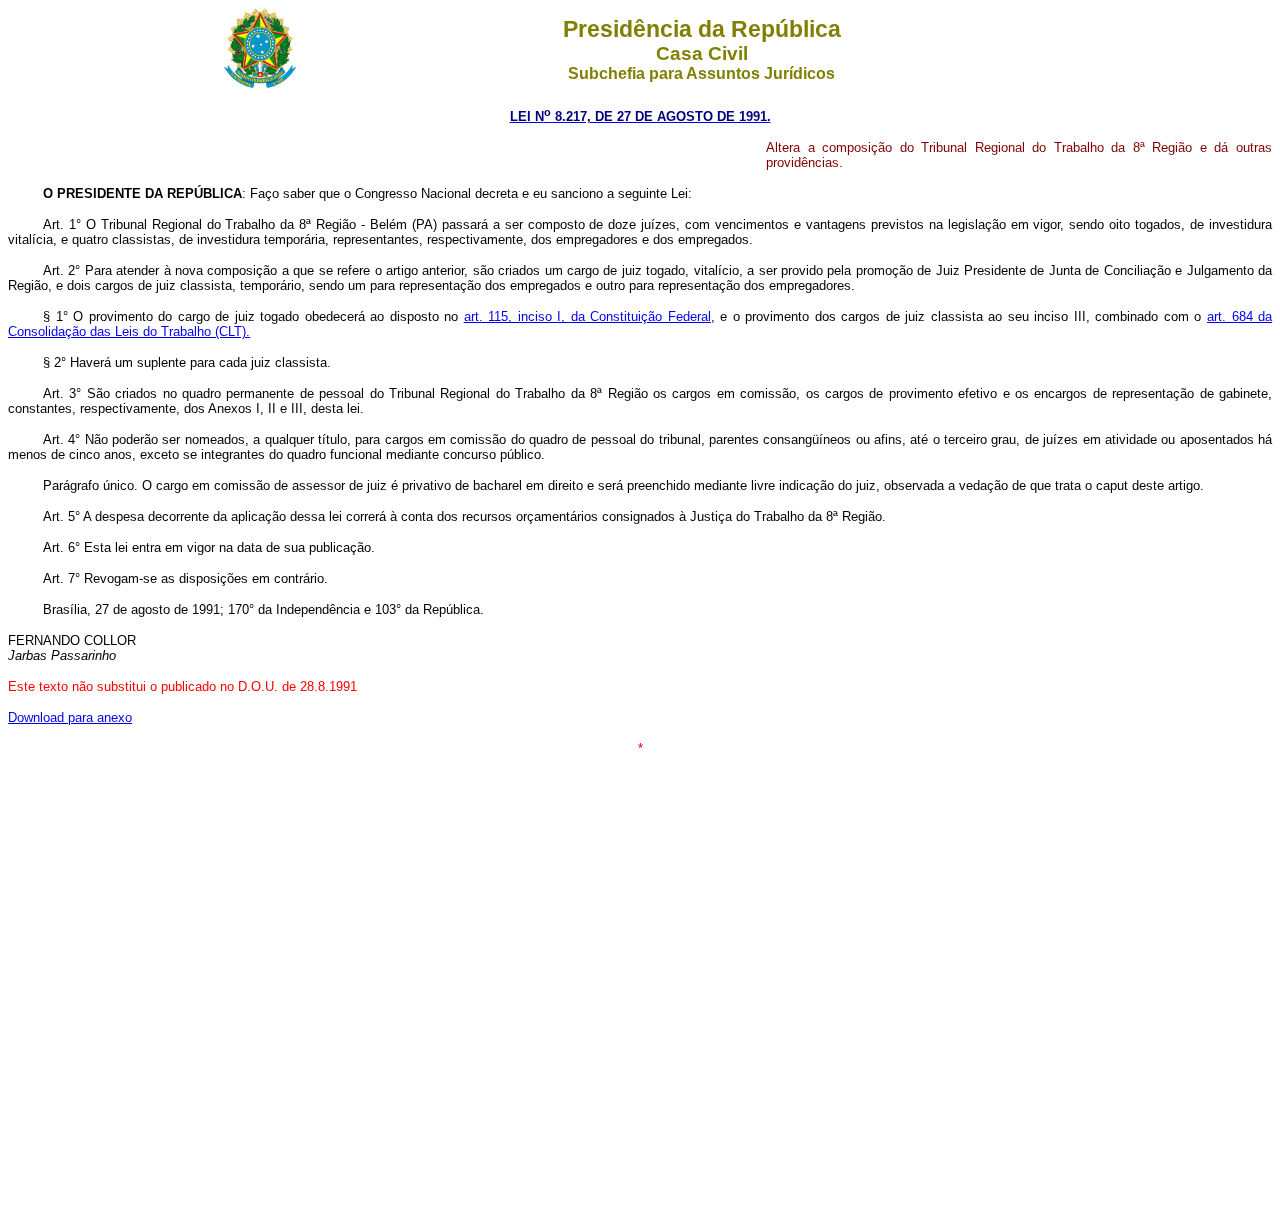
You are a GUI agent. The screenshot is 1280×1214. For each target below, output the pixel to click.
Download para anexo (70, 717)
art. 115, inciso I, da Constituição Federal (587, 316)
